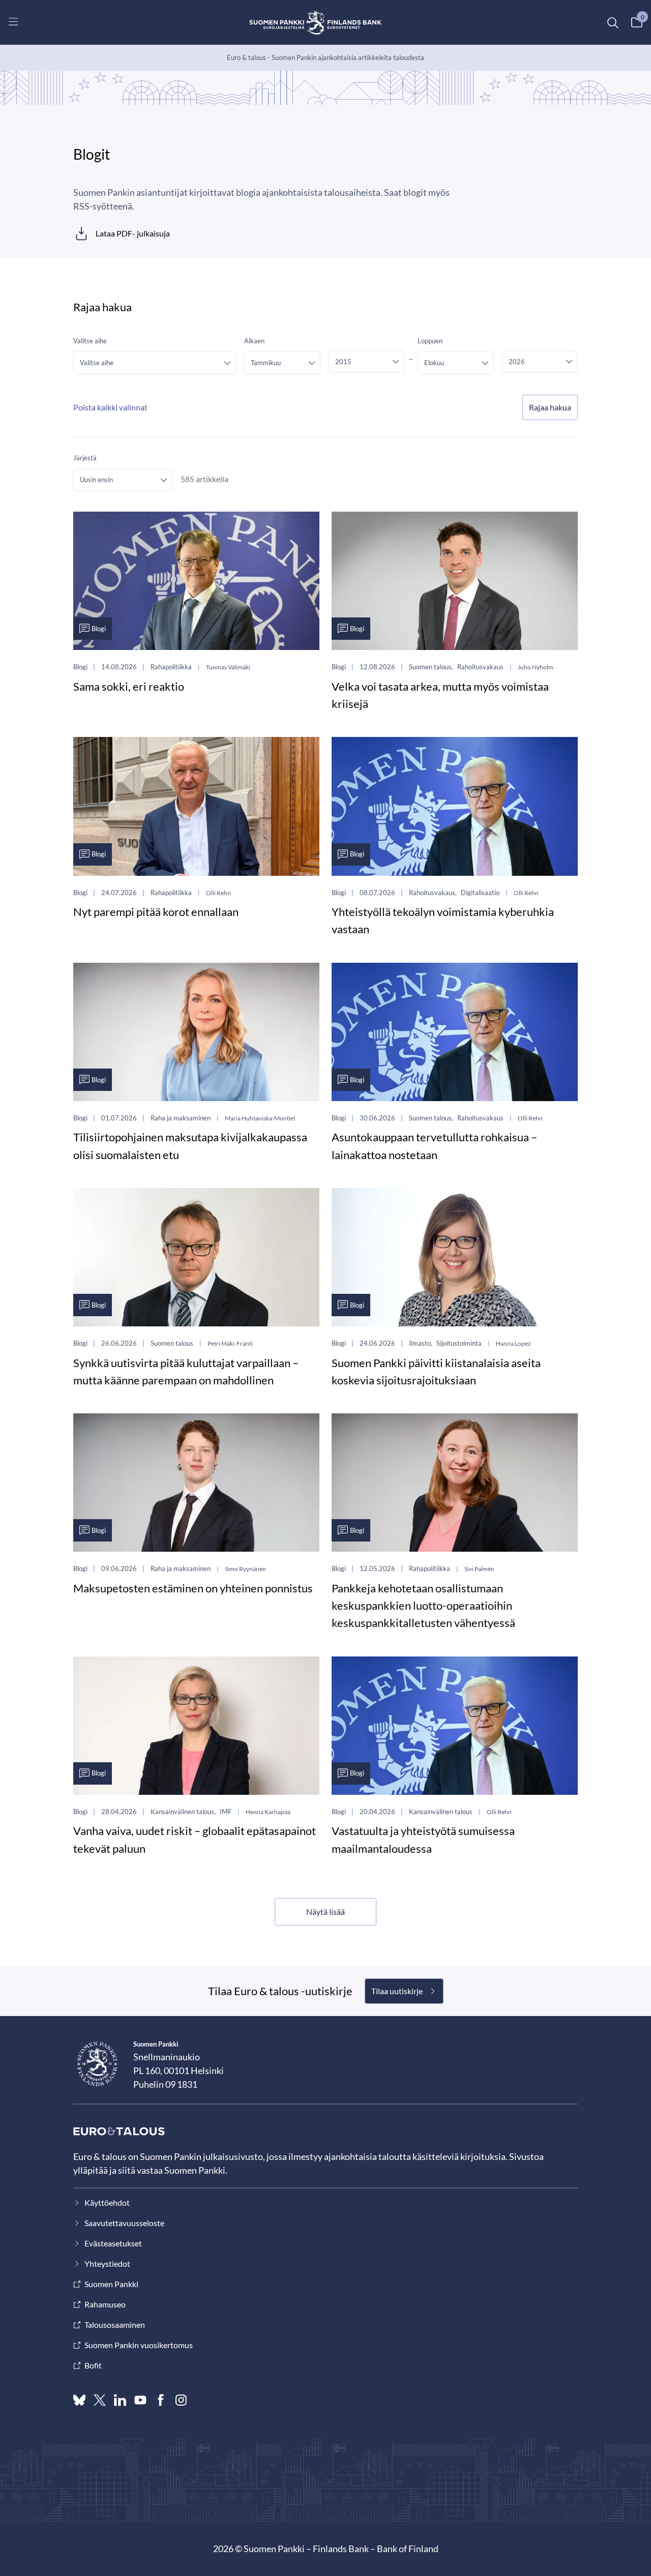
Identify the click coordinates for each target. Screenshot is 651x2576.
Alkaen (254, 341)
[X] (100, 2400)
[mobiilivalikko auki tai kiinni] (13, 21)
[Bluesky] (79, 2400)
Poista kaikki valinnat (110, 407)
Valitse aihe (90, 341)
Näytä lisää (325, 1912)
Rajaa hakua (550, 407)
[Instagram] (181, 2400)
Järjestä (85, 458)
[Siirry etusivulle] (316, 22)
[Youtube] (140, 2400)
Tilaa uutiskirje (397, 1991)
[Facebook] (161, 2400)
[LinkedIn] (120, 2400)
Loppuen (430, 341)
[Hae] (612, 22)
